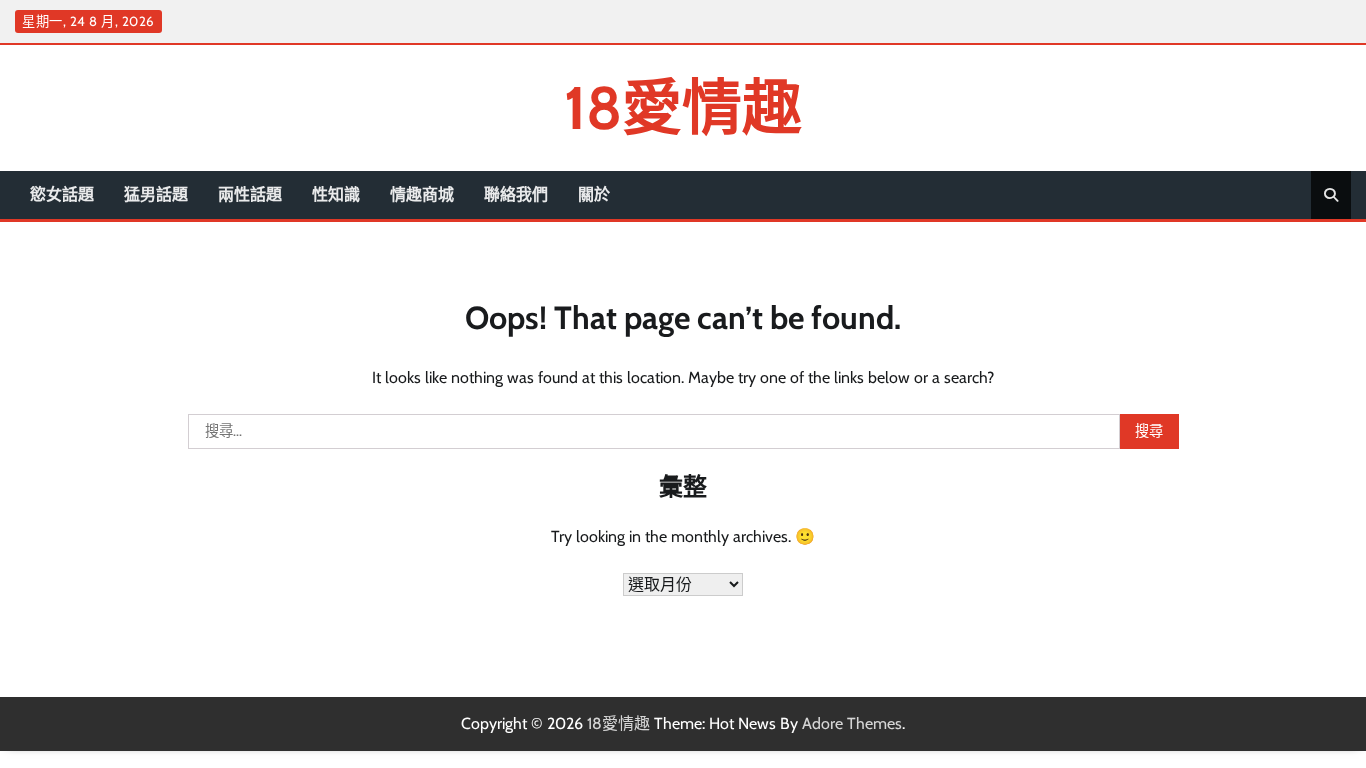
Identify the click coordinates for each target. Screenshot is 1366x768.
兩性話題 (250, 194)
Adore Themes (852, 723)
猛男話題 (156, 194)
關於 (594, 194)
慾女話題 (62, 194)
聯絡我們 (516, 194)
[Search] (1331, 195)
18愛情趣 (683, 107)
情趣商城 (422, 194)
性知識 (336, 194)
